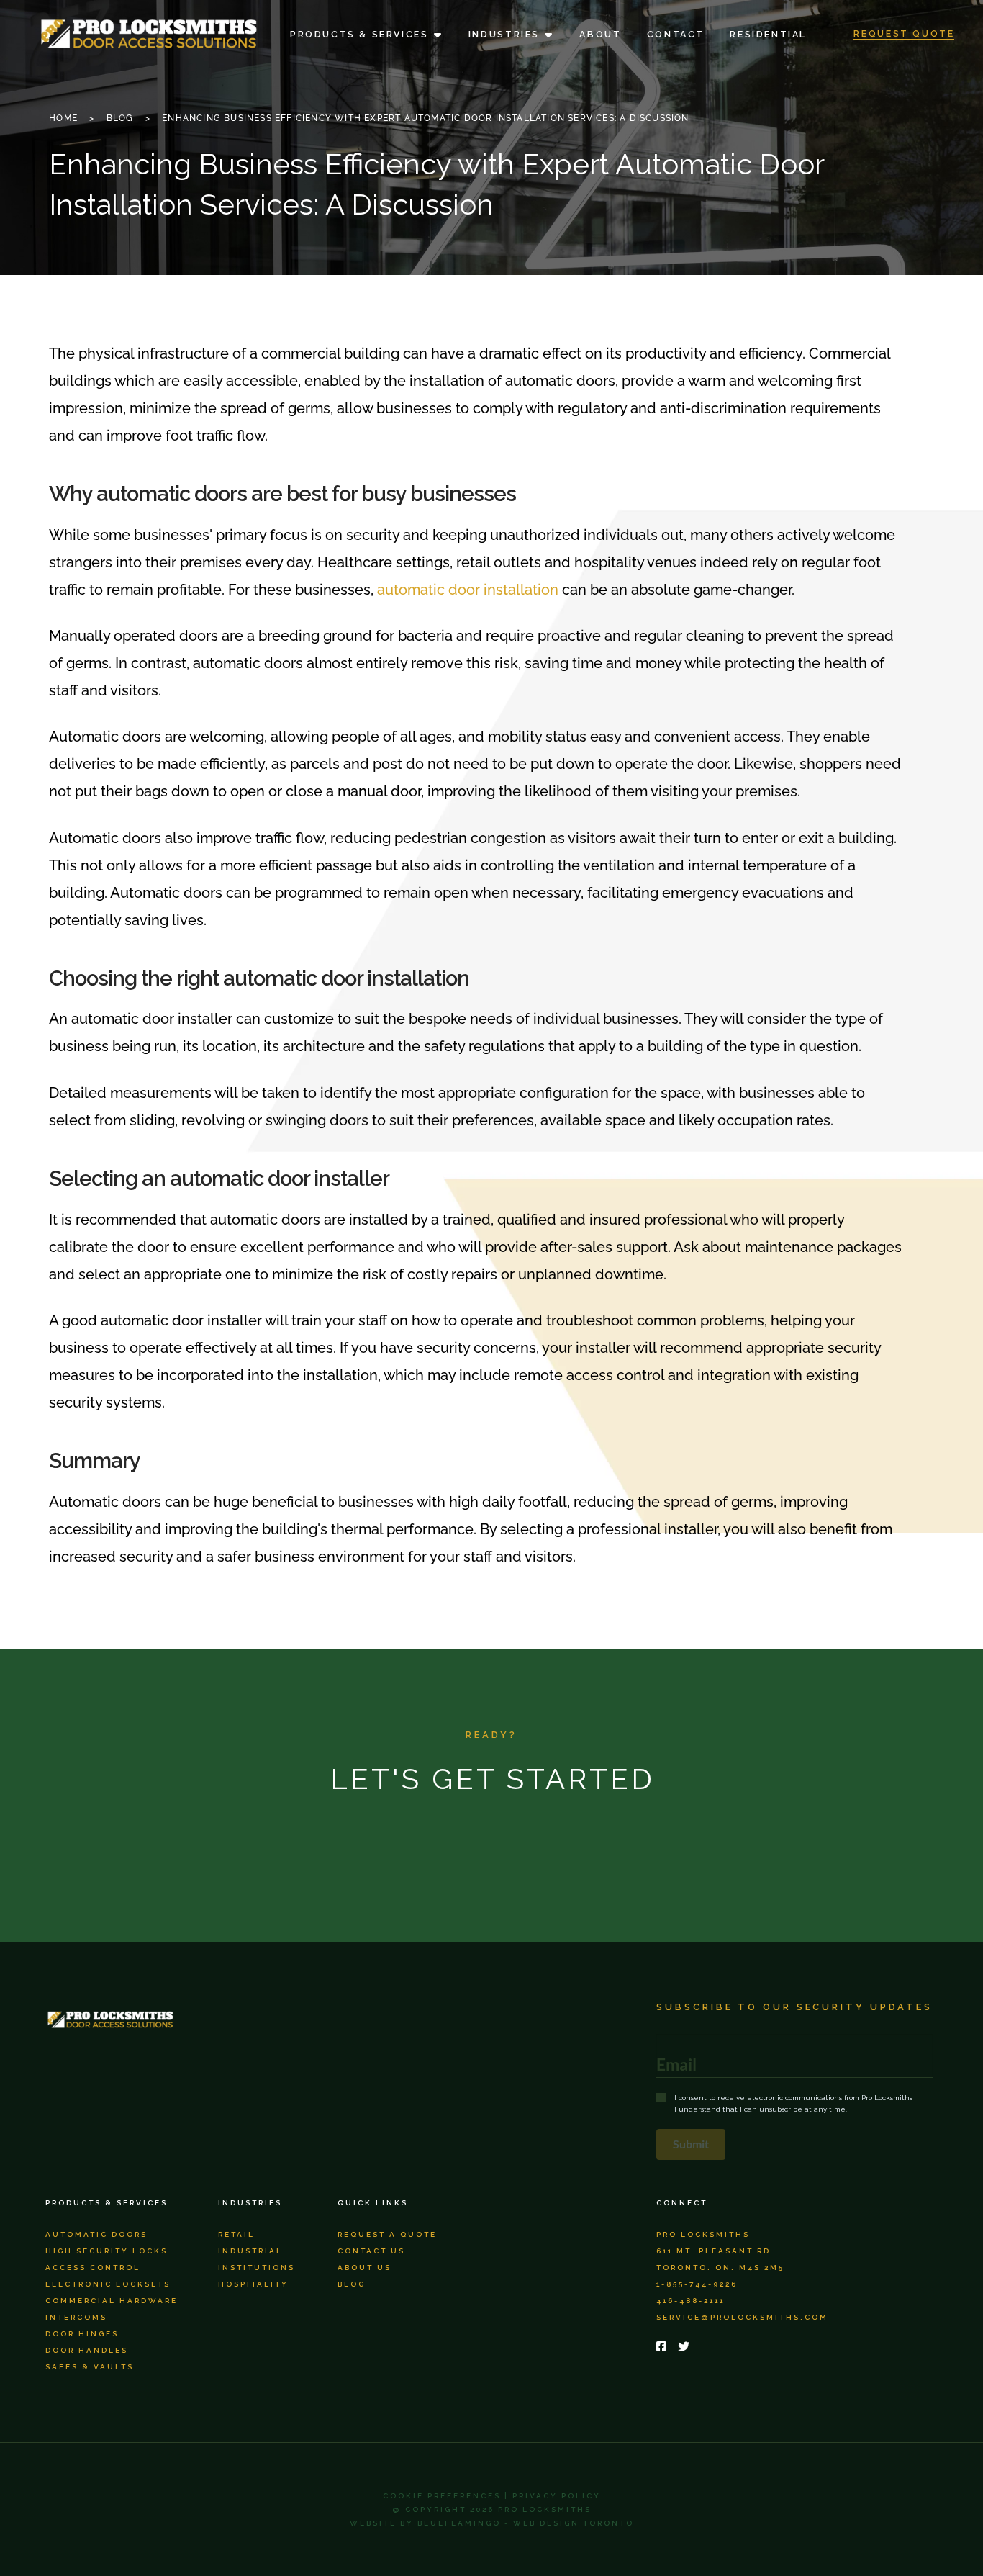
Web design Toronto (574, 2523)
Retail (236, 2234)
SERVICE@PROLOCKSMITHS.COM (742, 2317)
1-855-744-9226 (697, 2284)
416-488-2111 (690, 2301)
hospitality (253, 2284)
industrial (250, 2251)
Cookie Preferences (442, 2496)
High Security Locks (107, 2251)
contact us (371, 2251)
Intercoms (76, 2317)
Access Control (93, 2267)
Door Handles (87, 2350)
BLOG (120, 118)
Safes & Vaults (90, 2367)
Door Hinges (82, 2334)
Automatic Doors (96, 2234)
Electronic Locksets (108, 2284)
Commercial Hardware (112, 2301)
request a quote (387, 2234)
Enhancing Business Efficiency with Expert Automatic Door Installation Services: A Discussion (425, 118)
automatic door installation (468, 590)
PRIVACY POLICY (557, 2496)
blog (352, 2284)
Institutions (257, 2267)
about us (364, 2267)
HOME (63, 118)
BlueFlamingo (459, 2523)
